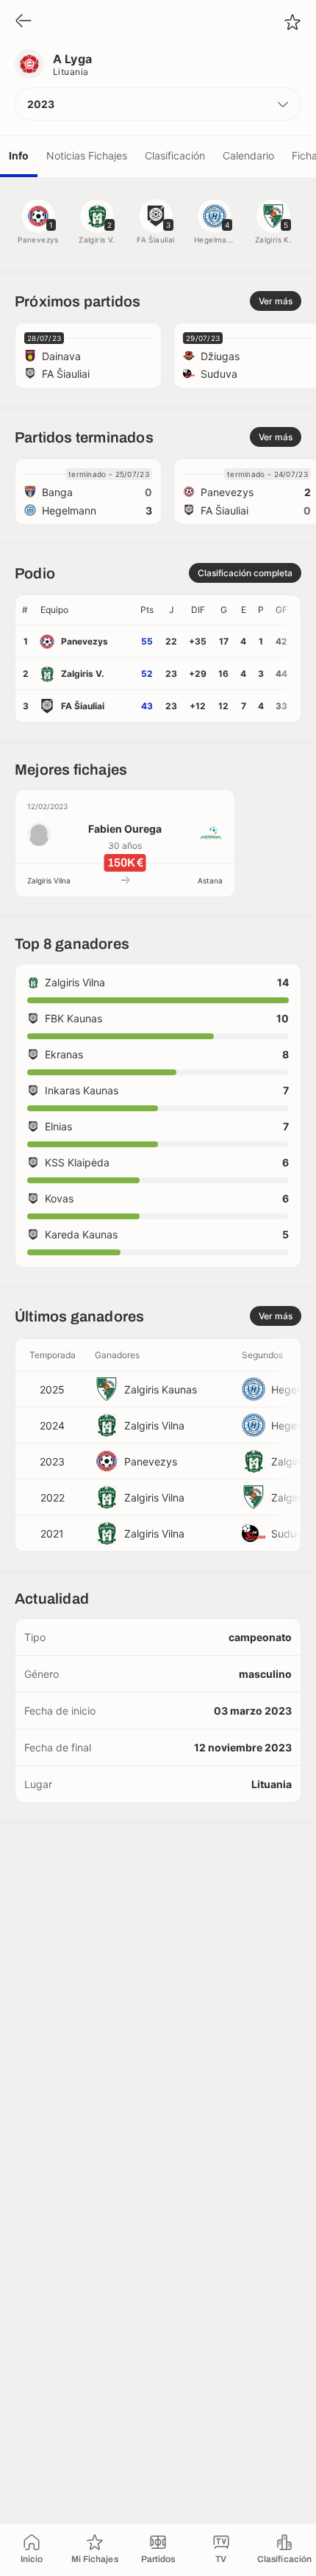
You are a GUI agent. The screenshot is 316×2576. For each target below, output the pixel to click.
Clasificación (175, 155)
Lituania (71, 72)
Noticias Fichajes (87, 155)
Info (19, 155)
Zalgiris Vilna (49, 880)
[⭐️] (292, 22)
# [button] (25, 610)
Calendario (248, 155)
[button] (158, 104)
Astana (210, 880)
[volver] (24, 22)
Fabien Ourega (125, 829)
